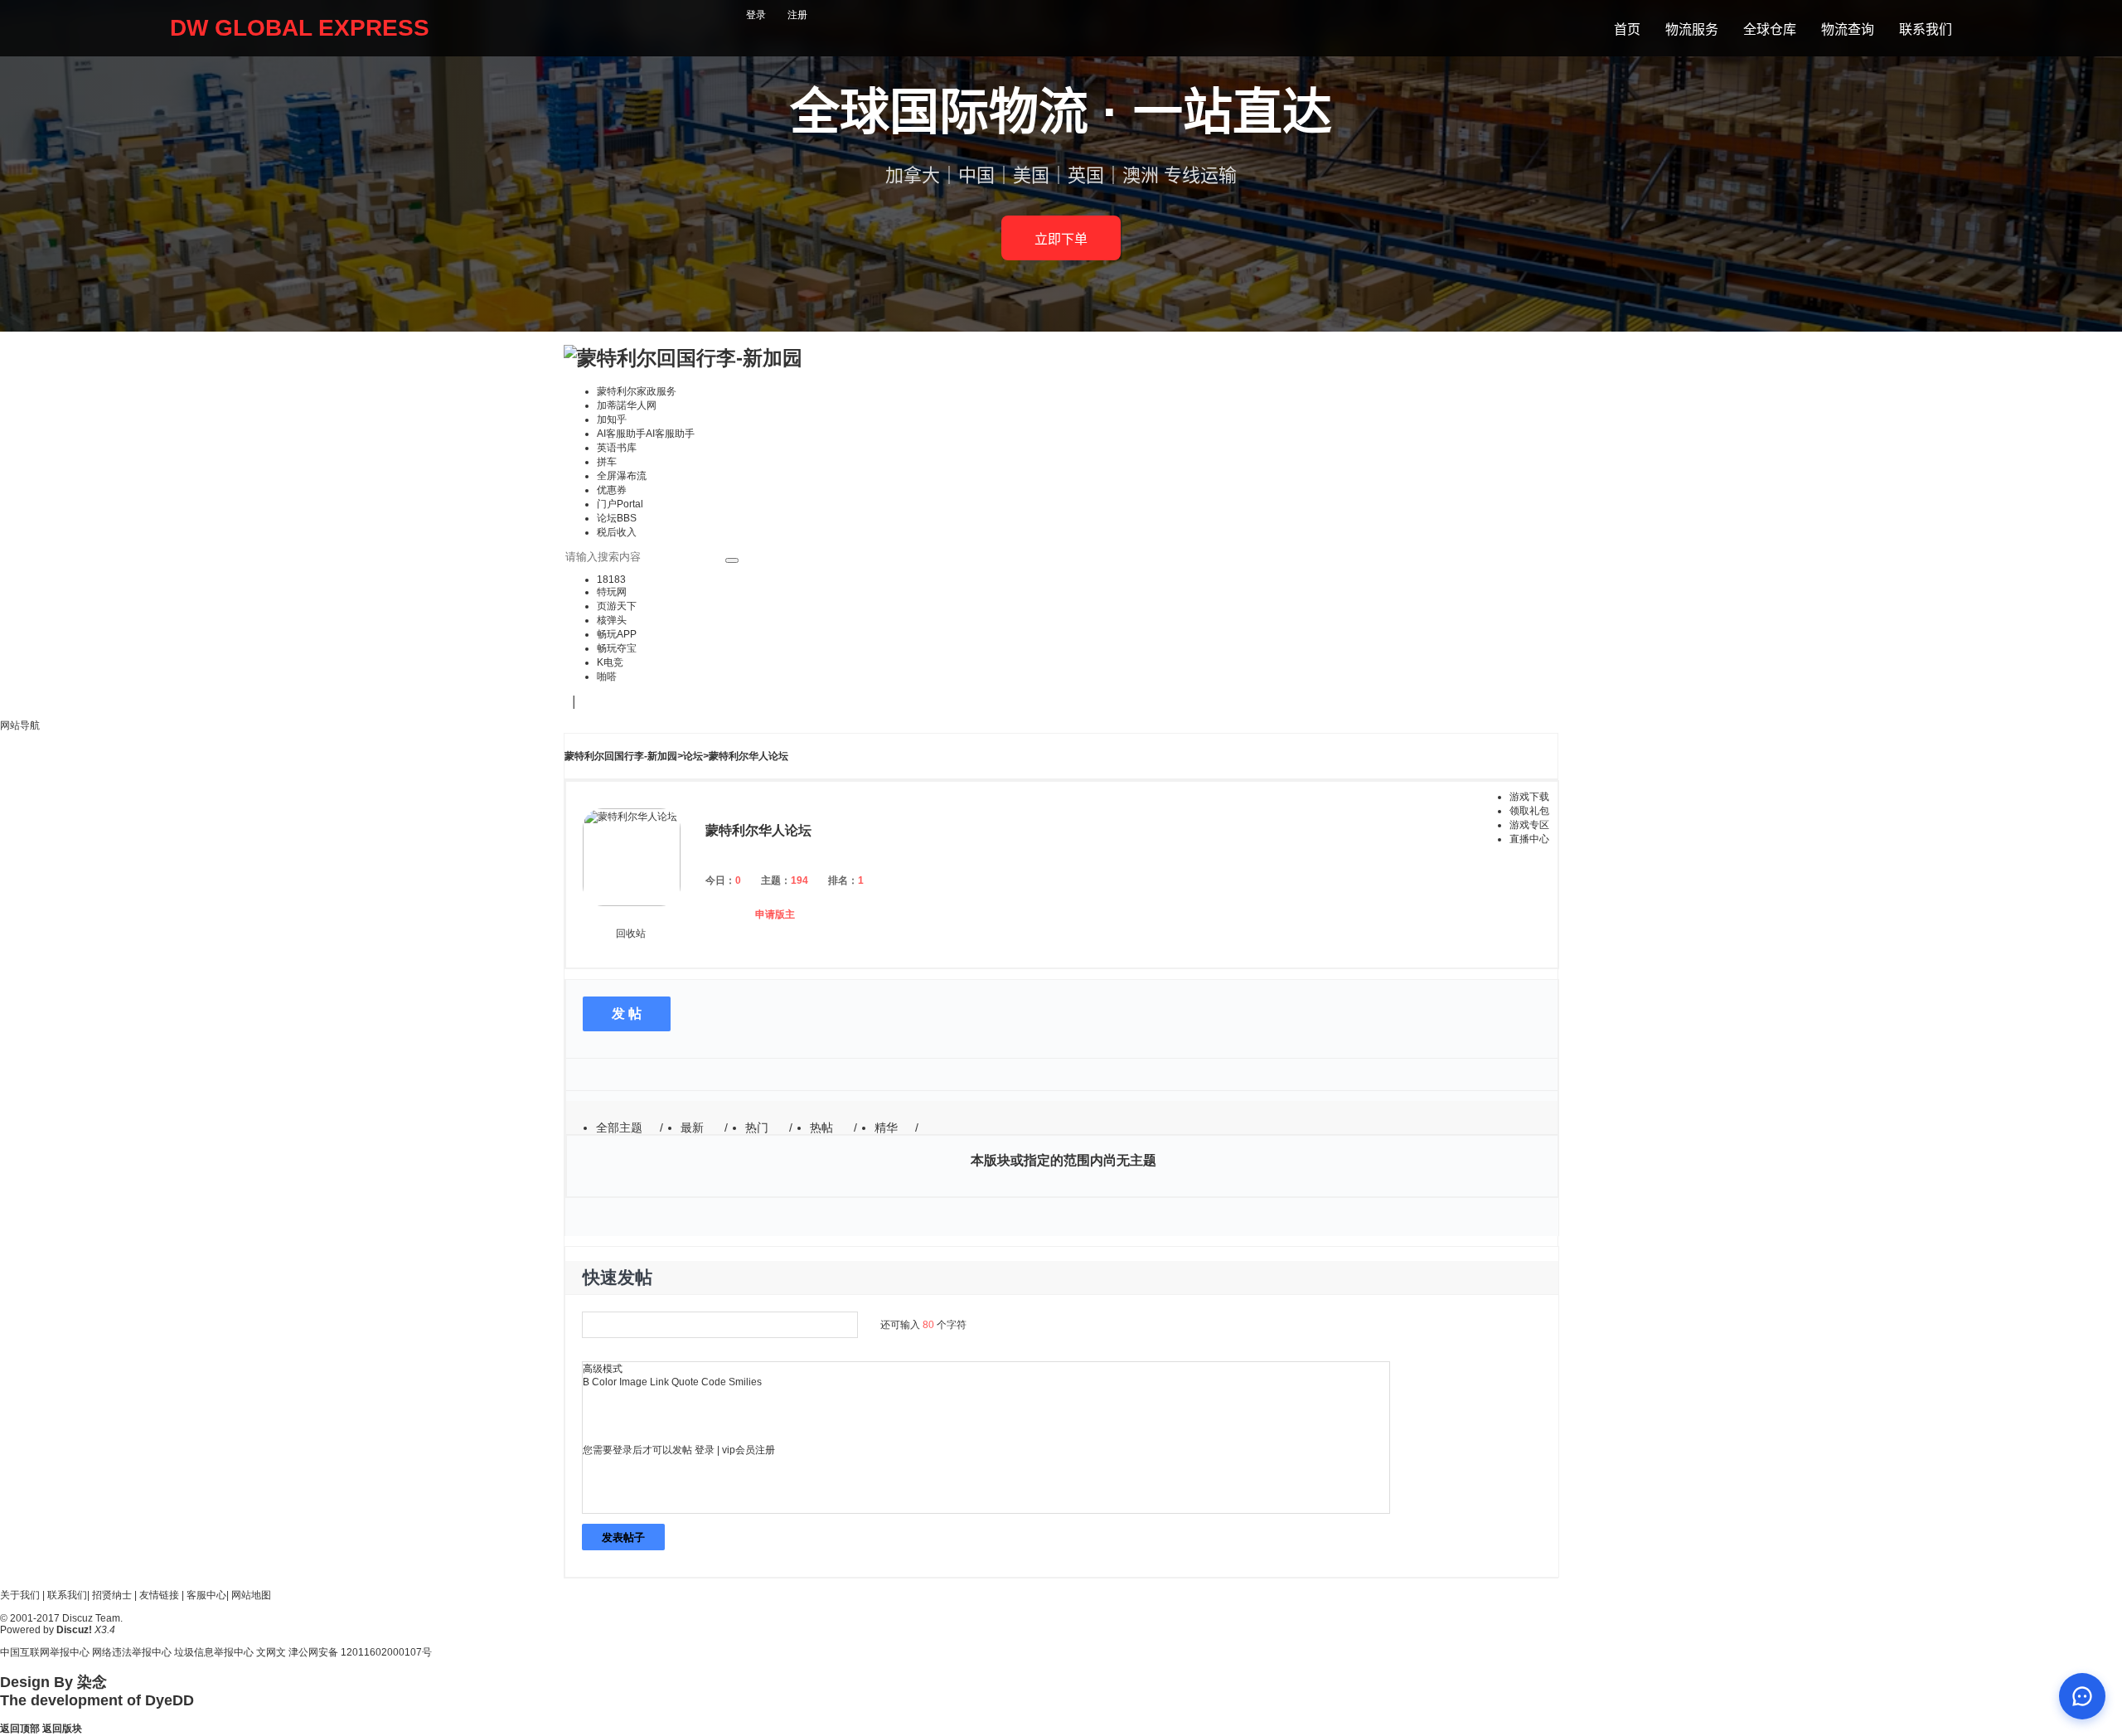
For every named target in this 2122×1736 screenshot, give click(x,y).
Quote (685, 1382)
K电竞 (610, 662)
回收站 (631, 933)
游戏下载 (1529, 797)
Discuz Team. (92, 1618)
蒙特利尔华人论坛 (749, 756)
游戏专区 (1529, 825)
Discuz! (74, 1630)
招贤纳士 (112, 1595)
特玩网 (612, 592)
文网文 (271, 1652)
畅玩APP (617, 634)
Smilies (745, 1382)
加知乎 (612, 419)
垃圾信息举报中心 (214, 1652)
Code (714, 1382)
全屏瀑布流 (622, 476)
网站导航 (20, 725)
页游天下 (617, 606)
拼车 (607, 462)
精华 (886, 1127)
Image (633, 1382)
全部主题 (619, 1127)
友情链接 (159, 1595)
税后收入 (617, 532)
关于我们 (20, 1595)
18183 (611, 579)
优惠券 (612, 490)
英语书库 (617, 448)
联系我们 (67, 1595)
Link (659, 1382)
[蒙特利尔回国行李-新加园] (683, 358)
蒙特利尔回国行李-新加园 (621, 756)
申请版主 (775, 914)
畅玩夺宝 (617, 648)
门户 (620, 504)
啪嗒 (607, 676)
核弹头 (612, 620)
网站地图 (251, 1595)
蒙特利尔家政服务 (637, 391)
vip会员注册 (749, 1450)
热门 (757, 1127)
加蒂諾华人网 (627, 405)
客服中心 (206, 1595)
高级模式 (603, 1369)
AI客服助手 (646, 434)
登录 (756, 15)
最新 (692, 1127)
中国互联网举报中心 (45, 1652)
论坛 (617, 518)
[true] (732, 560)
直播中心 (1529, 839)
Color (604, 1382)
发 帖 (627, 1013)
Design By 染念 (53, 1682)
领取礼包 (1529, 811)
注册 (797, 15)
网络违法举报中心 (132, 1652)
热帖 (821, 1127)
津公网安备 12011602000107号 (360, 1652)
